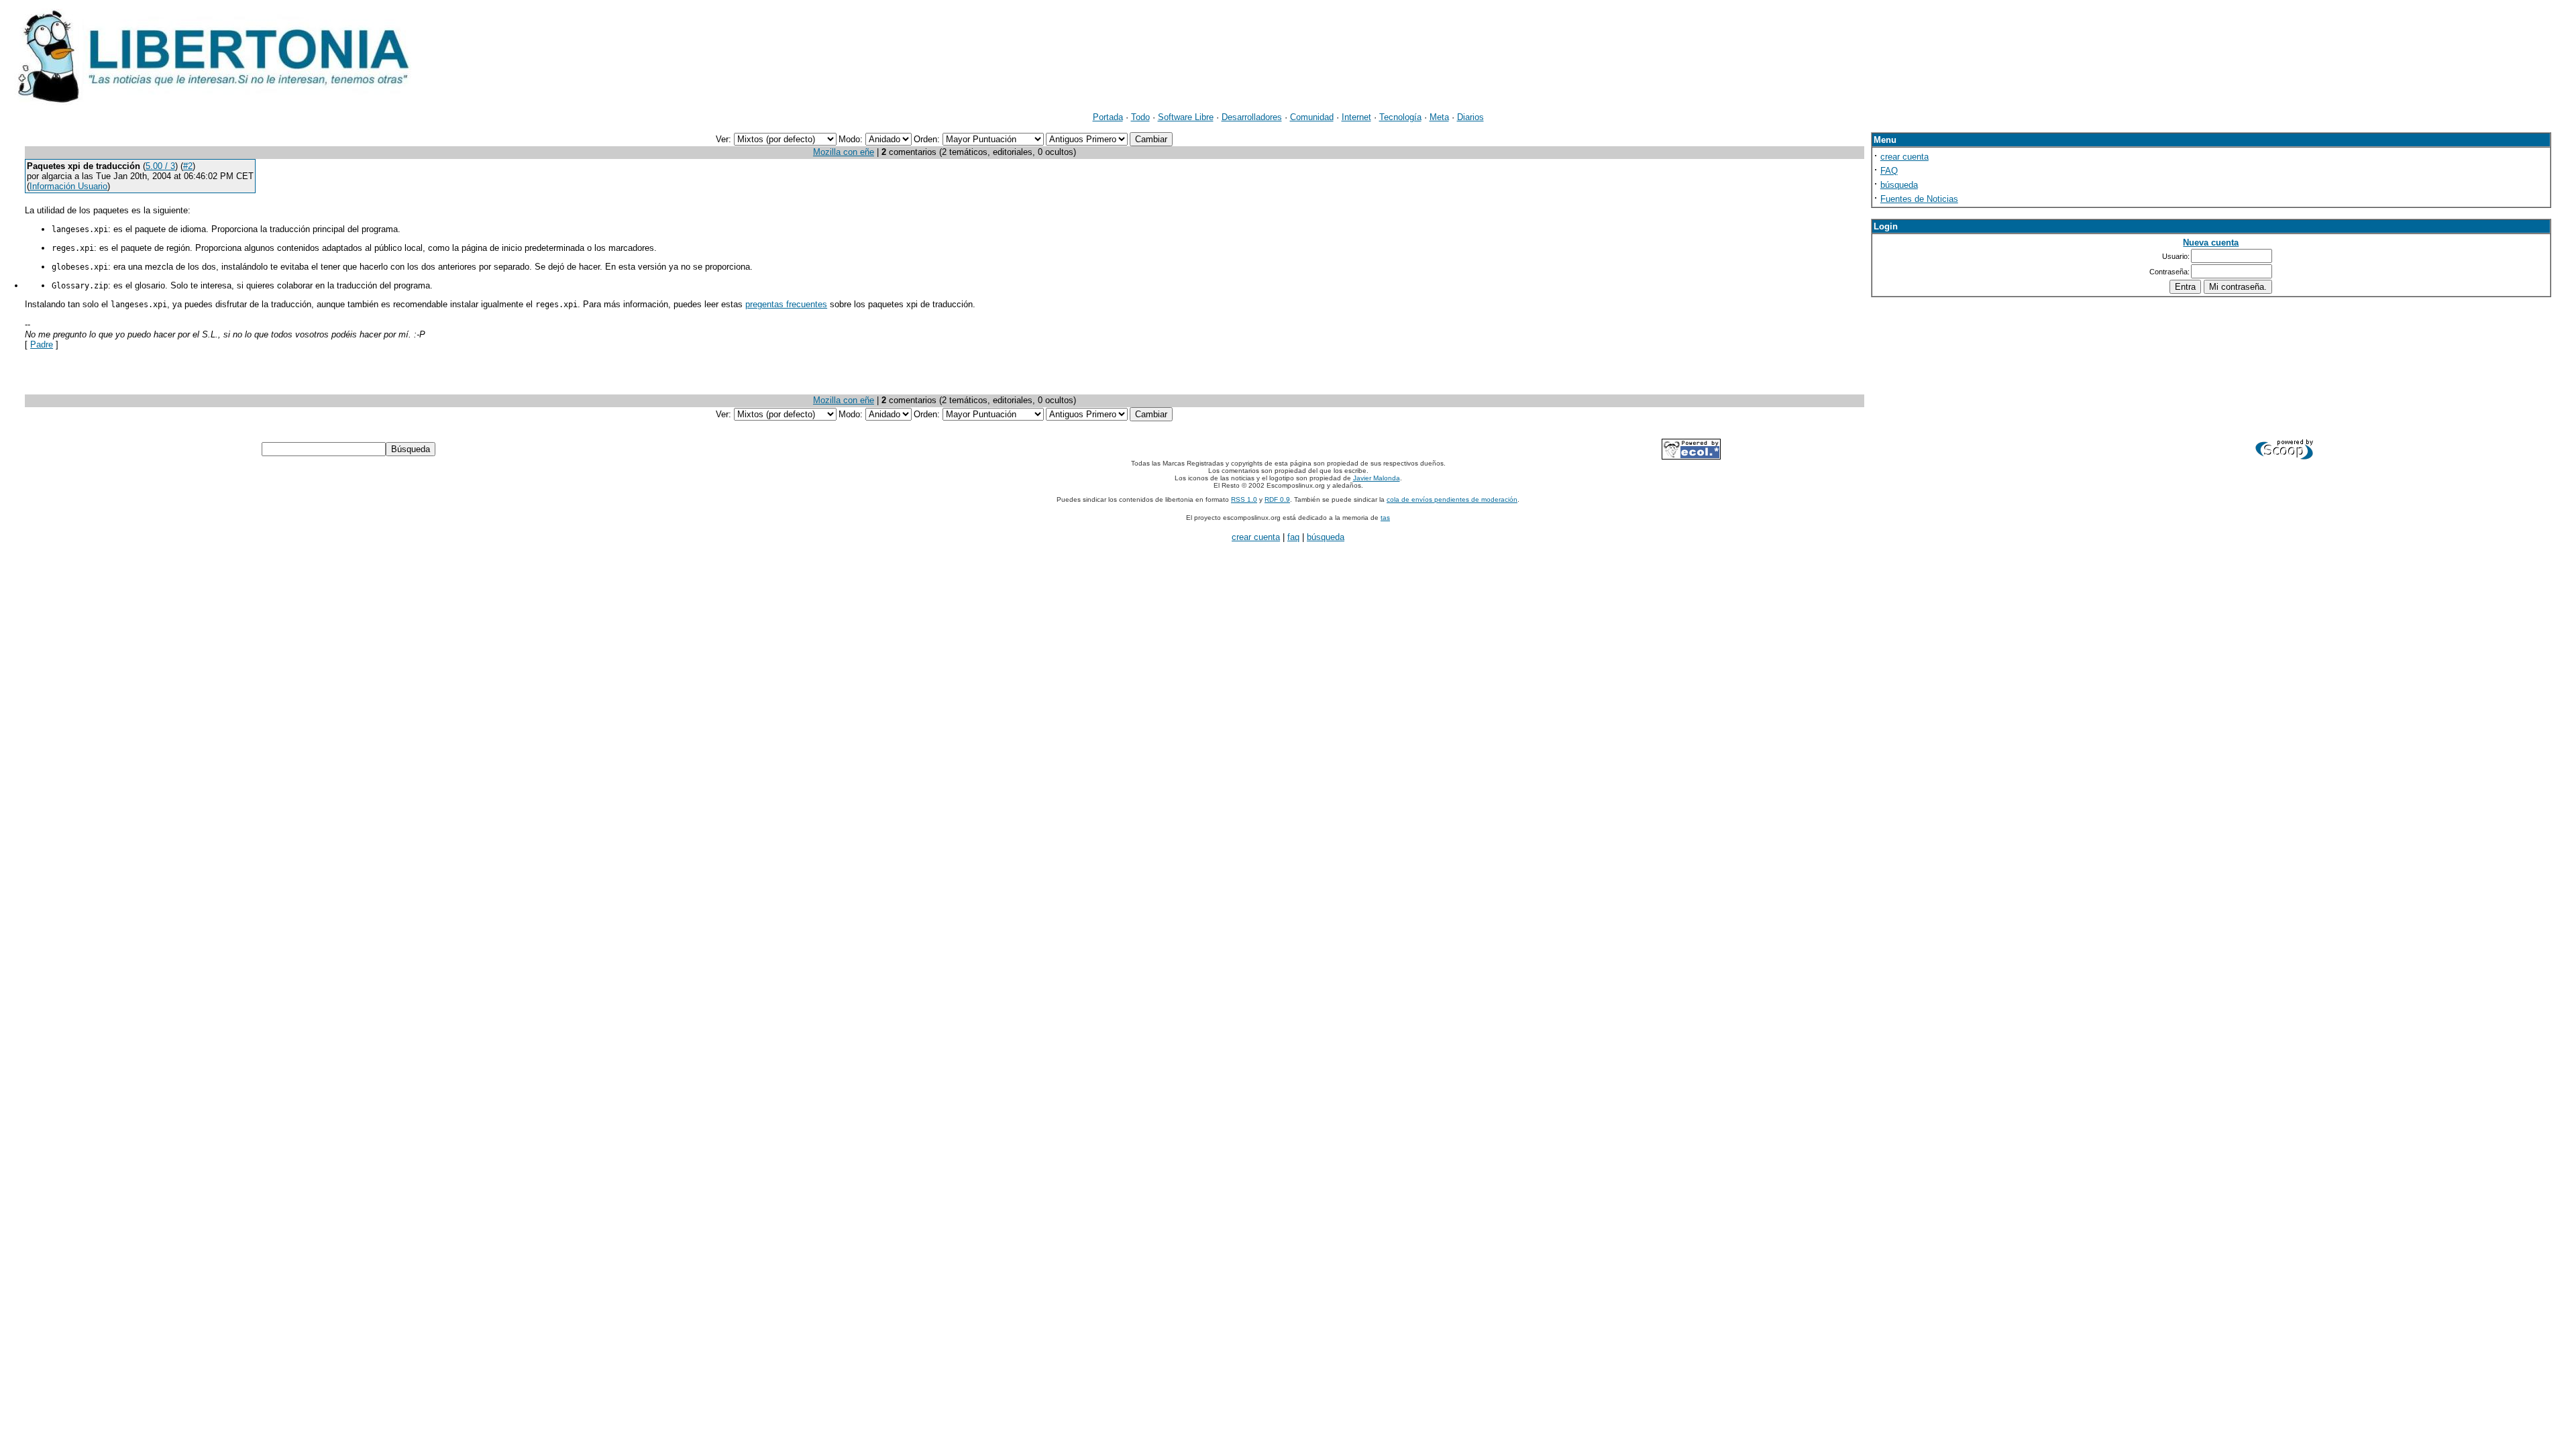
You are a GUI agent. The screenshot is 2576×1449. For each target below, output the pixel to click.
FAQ (1889, 171)
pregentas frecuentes (786, 304)
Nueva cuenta (2211, 243)
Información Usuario (68, 186)
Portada (1108, 117)
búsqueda (1899, 185)
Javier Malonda (1377, 478)
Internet (1356, 117)
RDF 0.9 (1277, 499)
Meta (1439, 117)
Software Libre (1186, 117)
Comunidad (1312, 117)
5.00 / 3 (160, 166)
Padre (42, 344)
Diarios (1470, 117)
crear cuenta (1904, 157)
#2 (188, 166)
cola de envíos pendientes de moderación (1452, 499)
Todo (1140, 117)
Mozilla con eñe (844, 152)
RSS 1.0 (1244, 499)
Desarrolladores (1252, 117)
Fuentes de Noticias (1919, 199)
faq (1293, 537)
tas (1385, 518)
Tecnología (1400, 117)
